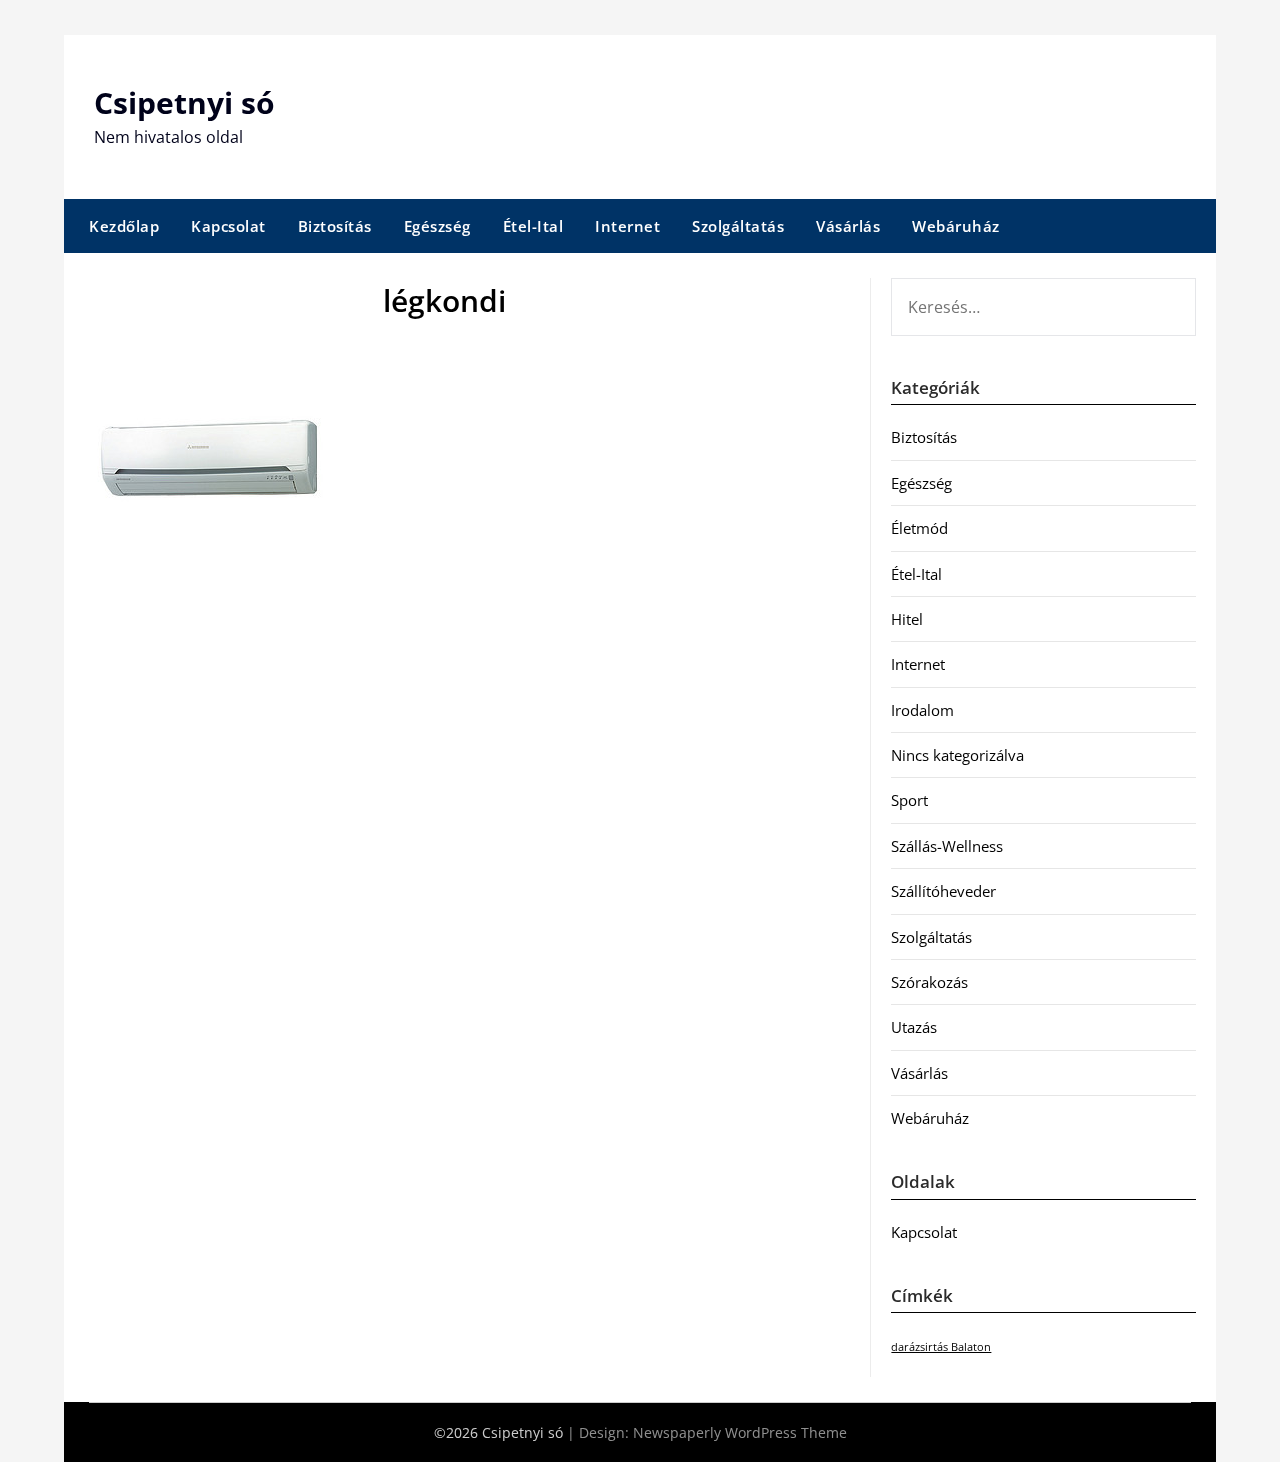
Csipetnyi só (184, 102)
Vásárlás (848, 226)
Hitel (907, 619)
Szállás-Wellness (947, 846)
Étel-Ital (533, 226)
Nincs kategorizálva (957, 755)
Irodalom (922, 710)
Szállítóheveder (943, 891)
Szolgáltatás (738, 226)
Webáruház (956, 226)
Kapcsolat (228, 226)
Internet (627, 226)
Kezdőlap (124, 226)
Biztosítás (335, 226)
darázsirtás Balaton (941, 1347)
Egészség (437, 226)
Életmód (919, 528)
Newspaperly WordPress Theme (740, 1432)
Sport (909, 800)
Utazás (914, 1027)
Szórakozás (929, 982)
